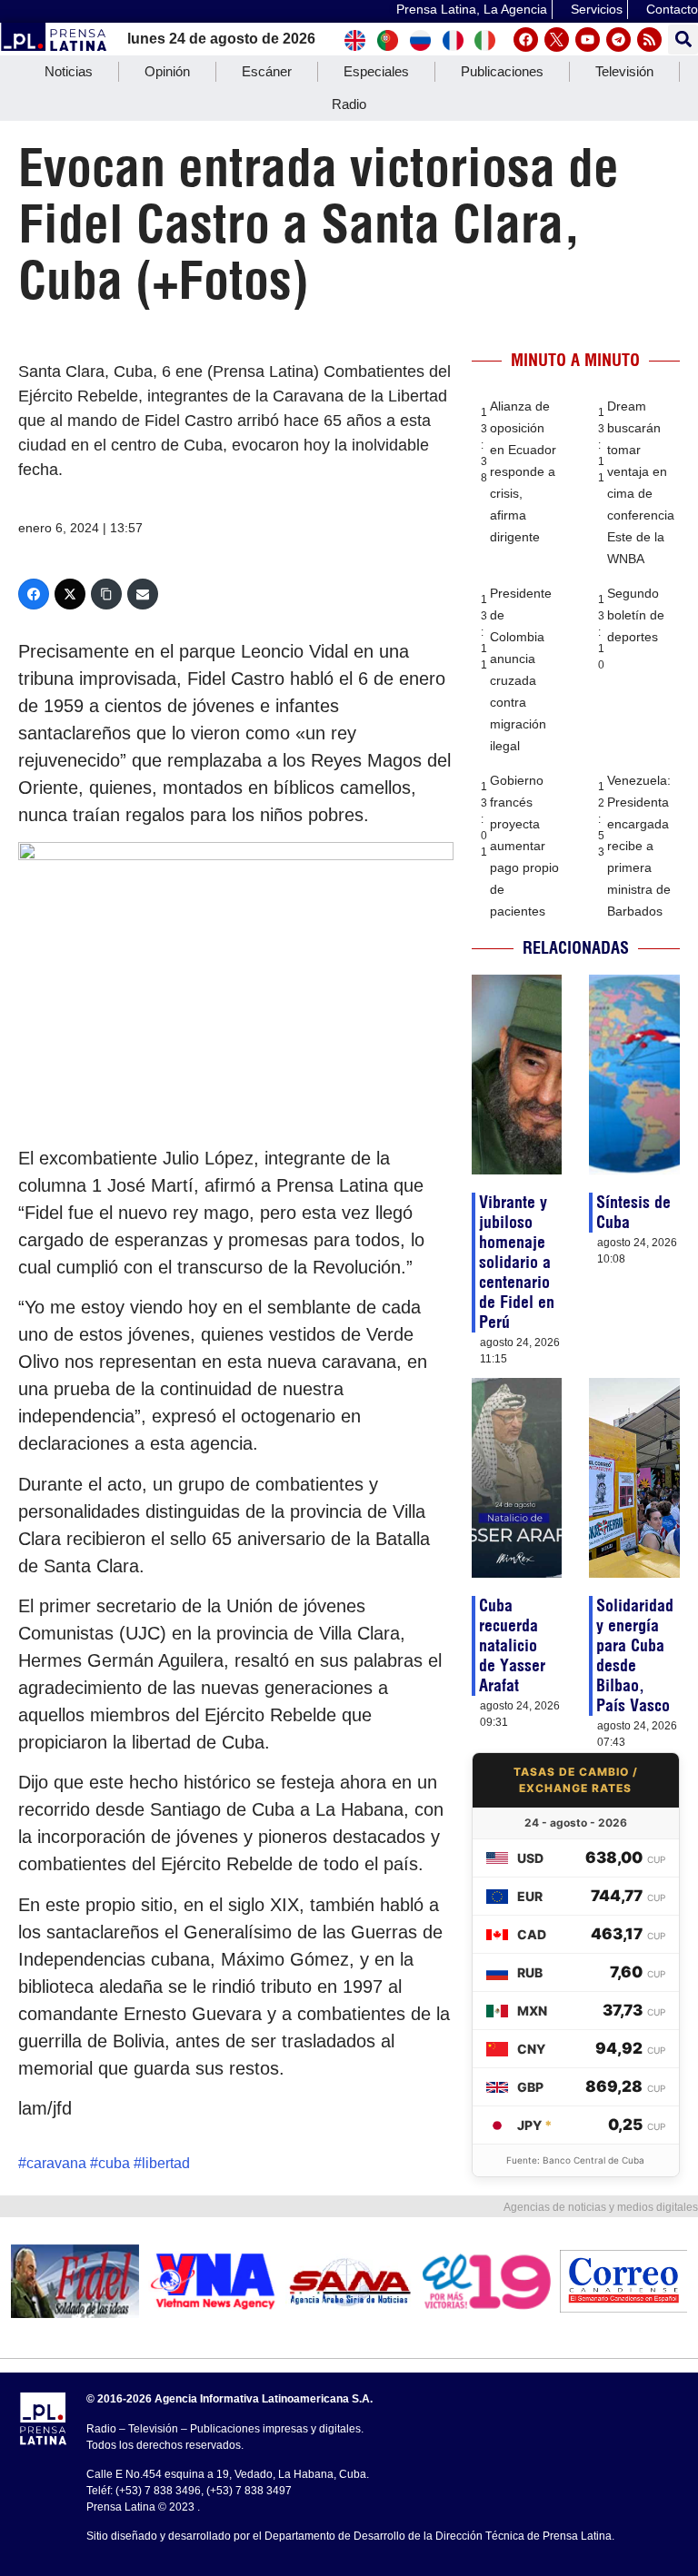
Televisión (624, 71)
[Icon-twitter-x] (557, 40)
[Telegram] (618, 40)
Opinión (167, 71)
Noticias (69, 71)
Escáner (267, 71)
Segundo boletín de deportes (636, 615)
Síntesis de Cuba (633, 1212)
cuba (114, 2163)
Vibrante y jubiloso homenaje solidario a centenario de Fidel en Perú (517, 1262)
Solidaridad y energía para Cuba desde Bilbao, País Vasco (635, 1655)
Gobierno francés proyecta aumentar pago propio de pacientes (524, 846)
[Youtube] (588, 40)
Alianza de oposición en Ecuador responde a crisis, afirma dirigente (523, 471)
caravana (56, 2163)
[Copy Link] (106, 594)
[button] (683, 40)
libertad (166, 2163)
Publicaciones (502, 71)
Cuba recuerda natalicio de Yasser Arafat (512, 1645)
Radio (349, 104)
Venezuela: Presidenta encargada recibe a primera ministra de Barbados (639, 846)
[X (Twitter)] (70, 594)
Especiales (376, 71)
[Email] (143, 594)
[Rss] (649, 40)
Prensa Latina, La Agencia (472, 9)
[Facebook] (526, 40)
